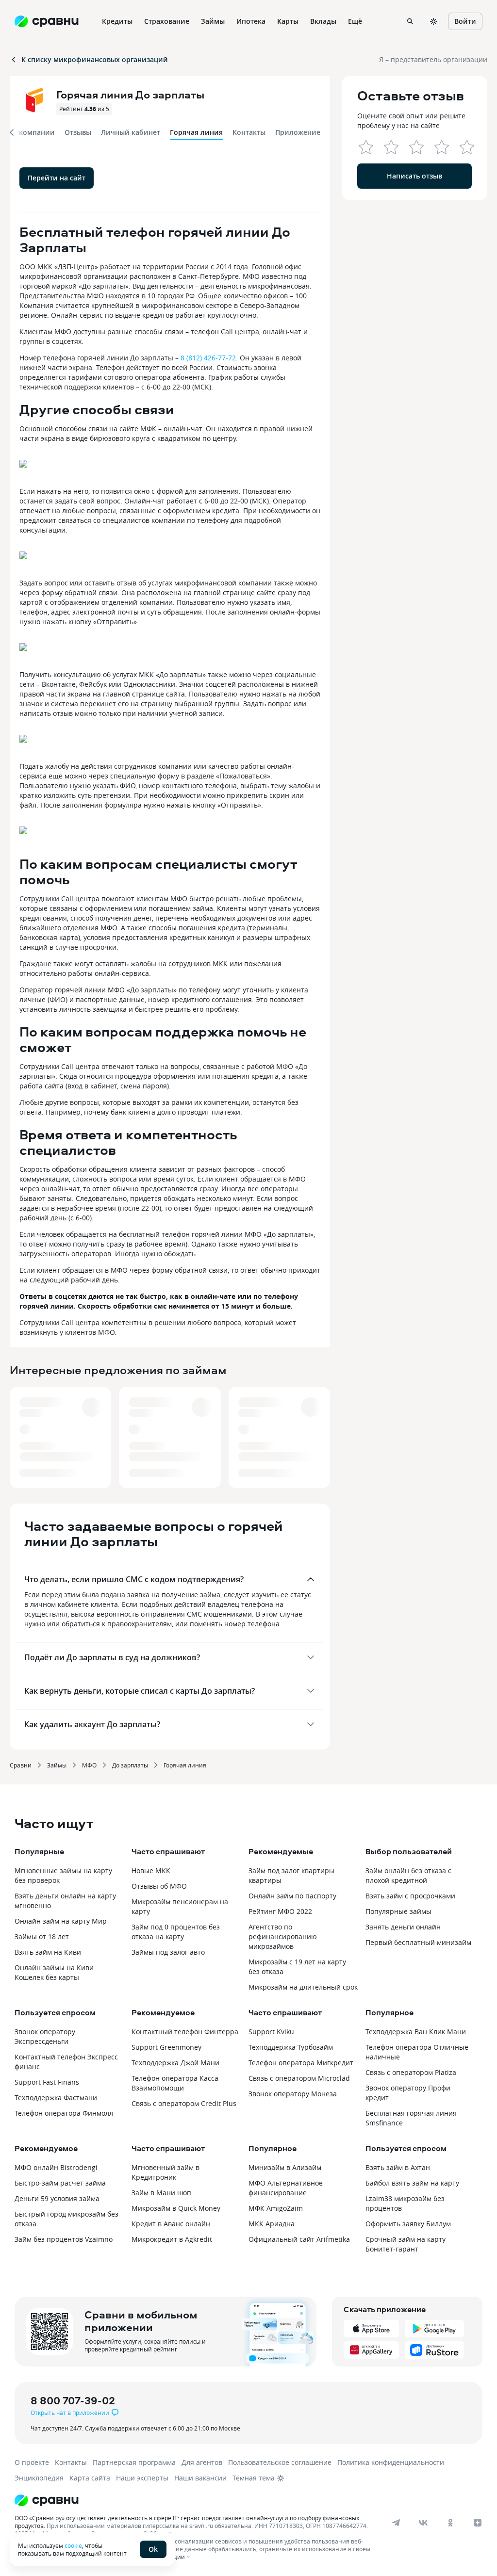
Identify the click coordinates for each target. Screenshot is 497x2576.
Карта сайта (90, 2478)
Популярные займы (398, 1911)
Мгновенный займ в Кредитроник (166, 2172)
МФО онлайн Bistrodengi (56, 2167)
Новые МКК (151, 1871)
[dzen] (478, 2523)
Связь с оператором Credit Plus (184, 2103)
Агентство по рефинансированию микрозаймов (283, 1936)
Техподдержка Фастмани (56, 2098)
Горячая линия (185, 1765)
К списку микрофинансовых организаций (95, 59)
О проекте (32, 2462)
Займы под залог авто (168, 1952)
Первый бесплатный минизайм (418, 1942)
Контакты (249, 132)
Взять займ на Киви (48, 1952)
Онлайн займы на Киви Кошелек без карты (54, 1972)
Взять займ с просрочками (410, 1896)
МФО (89, 1765)
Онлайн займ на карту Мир (61, 1921)
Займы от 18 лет (42, 1936)
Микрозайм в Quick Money (176, 2208)
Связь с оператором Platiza (411, 2072)
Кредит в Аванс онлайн (171, 2224)
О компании (33, 132)
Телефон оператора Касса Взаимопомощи (175, 2083)
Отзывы (78, 132)
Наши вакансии (200, 2478)
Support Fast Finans (47, 2082)
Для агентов (202, 2462)
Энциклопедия (39, 2478)
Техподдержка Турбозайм (291, 2047)
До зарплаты (130, 1765)
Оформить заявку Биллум (408, 2224)
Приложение (298, 132)
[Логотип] (239, 2500)
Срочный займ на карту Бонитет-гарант (406, 2244)
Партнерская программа (134, 2462)
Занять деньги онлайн (403, 1927)
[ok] (450, 2523)
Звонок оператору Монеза (293, 2094)
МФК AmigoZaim (276, 2208)
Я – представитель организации (433, 59)
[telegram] (396, 2523)
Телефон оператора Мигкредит (301, 2063)
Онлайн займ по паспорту (292, 1896)
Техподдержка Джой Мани (175, 2063)
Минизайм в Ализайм (285, 2167)
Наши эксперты (142, 2478)
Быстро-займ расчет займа (60, 2183)
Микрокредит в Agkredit (172, 2239)
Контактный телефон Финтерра (185, 2032)
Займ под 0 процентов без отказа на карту (176, 1932)
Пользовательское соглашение (280, 2462)
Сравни (21, 1765)
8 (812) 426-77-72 (208, 358)
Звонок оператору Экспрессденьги (45, 2036)
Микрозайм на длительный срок (303, 1987)
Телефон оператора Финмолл (64, 2113)
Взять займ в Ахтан (398, 2167)
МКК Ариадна (272, 2224)
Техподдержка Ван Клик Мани (416, 2032)
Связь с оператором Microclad (299, 2078)
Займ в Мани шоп (161, 2193)
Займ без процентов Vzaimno (64, 2239)
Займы (57, 1765)
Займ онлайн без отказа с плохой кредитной (408, 1875)
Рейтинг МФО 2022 (280, 1911)
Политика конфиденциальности (391, 2462)
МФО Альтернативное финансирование (286, 2188)
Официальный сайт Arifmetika (299, 2239)
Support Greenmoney (166, 2047)
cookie (73, 2545)
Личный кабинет (131, 132)
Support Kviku (271, 2032)
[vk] (423, 2523)
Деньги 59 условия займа (57, 2198)
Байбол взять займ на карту (412, 2183)
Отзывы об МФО (159, 1886)
